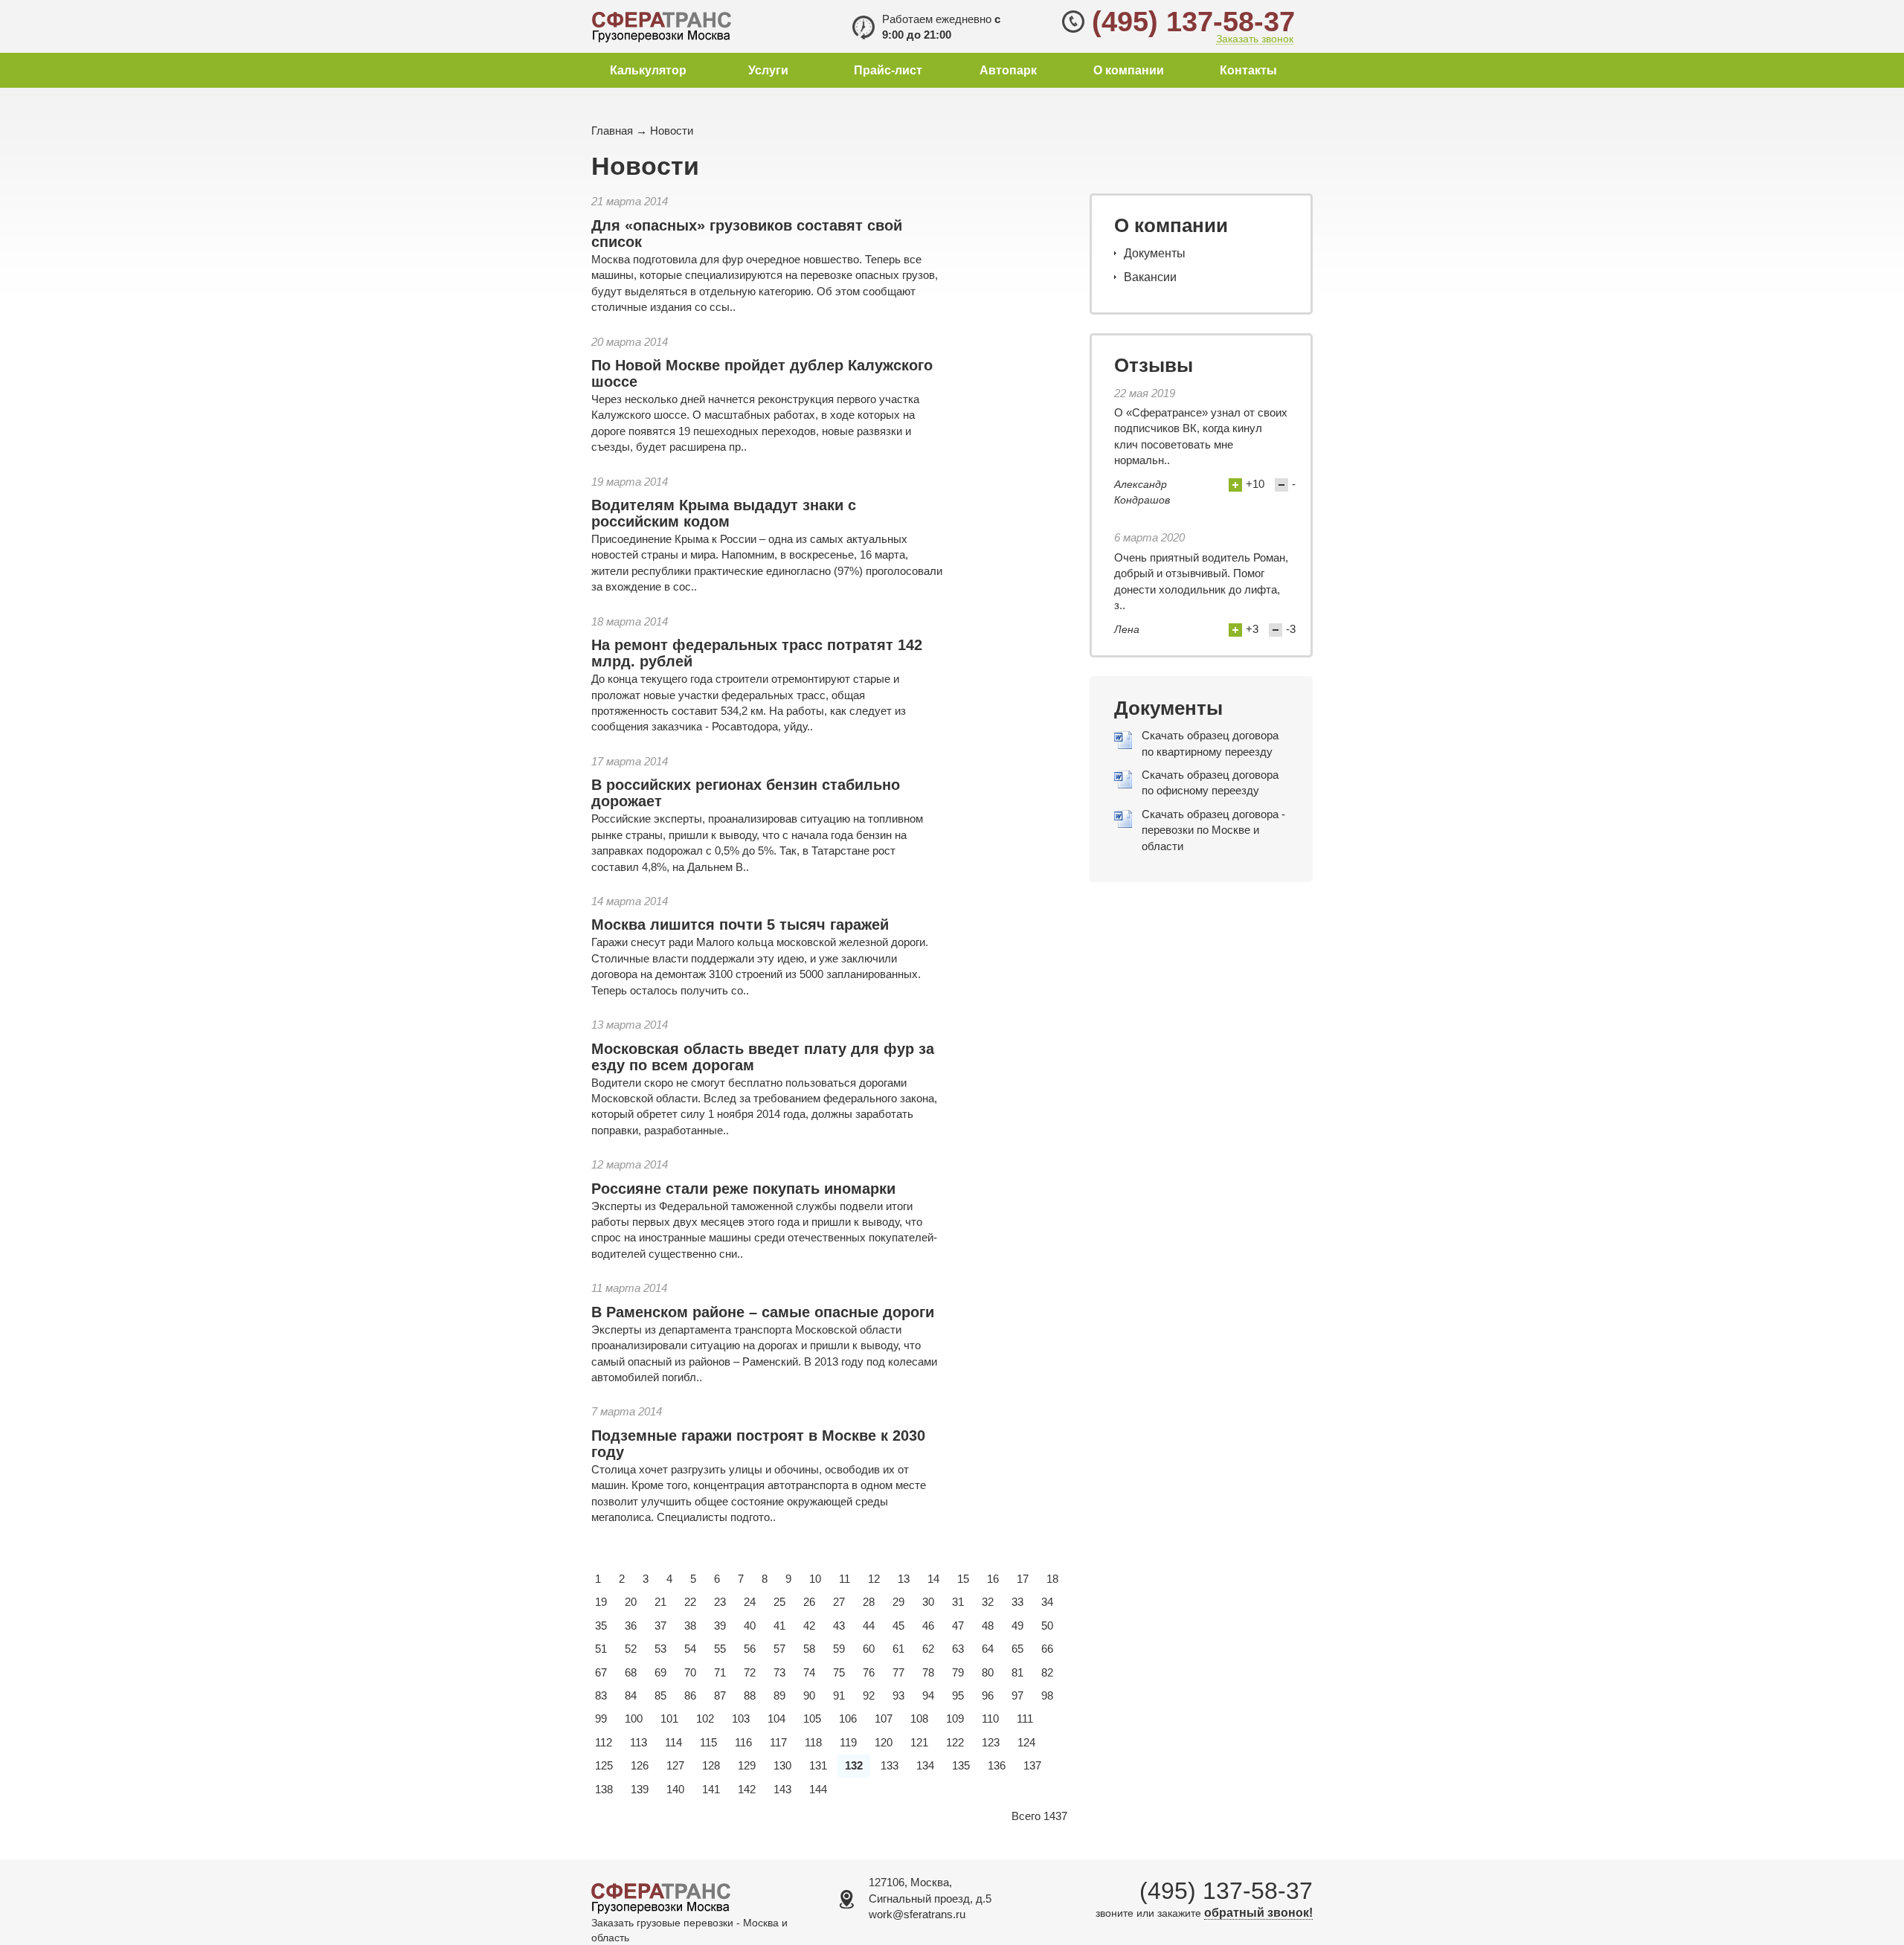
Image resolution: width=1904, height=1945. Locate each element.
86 (690, 1695)
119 (848, 1742)
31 (958, 1602)
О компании (1129, 70)
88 (750, 1695)
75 (839, 1672)
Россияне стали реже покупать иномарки (743, 1189)
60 (869, 1649)
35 (601, 1626)
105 (812, 1719)
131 (818, 1765)
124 (1026, 1742)
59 (839, 1649)
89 (779, 1695)
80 (988, 1672)
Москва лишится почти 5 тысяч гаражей (740, 925)
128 (711, 1765)
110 (990, 1719)
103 (741, 1719)
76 (869, 1672)
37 (660, 1626)
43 (839, 1626)
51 (601, 1649)
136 (997, 1765)
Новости (672, 131)
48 (988, 1626)
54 (690, 1649)
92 (869, 1695)
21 (660, 1602)
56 (750, 1649)
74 (809, 1672)
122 (955, 1742)
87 (720, 1695)
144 (818, 1789)
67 (601, 1672)
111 (1025, 1719)
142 (747, 1789)
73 (779, 1672)
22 (690, 1602)
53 (660, 1649)
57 (779, 1649)
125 (604, 1765)
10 (815, 1579)
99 (601, 1719)
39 (720, 1626)
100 (634, 1719)
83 (601, 1695)
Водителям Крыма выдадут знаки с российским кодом (724, 513)
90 (809, 1695)
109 (955, 1719)
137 (1032, 1765)
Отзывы (1154, 365)
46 (928, 1626)
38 (690, 1626)
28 (869, 1602)
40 (750, 1626)
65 (1017, 1649)
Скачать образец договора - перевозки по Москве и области (1213, 830)
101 (669, 1719)
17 (1023, 1579)
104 (776, 1719)
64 (988, 1649)
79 (958, 1672)
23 (720, 1602)
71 (720, 1672)
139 (640, 1789)
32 (988, 1602)
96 (988, 1695)
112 (604, 1742)
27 (839, 1602)
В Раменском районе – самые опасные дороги (763, 1312)
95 (958, 1695)
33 (1017, 1602)
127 (675, 1765)
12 (874, 1579)
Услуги (768, 70)
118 (813, 1742)
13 (904, 1579)
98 (1047, 1695)
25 (779, 1602)
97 (1017, 1695)
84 (631, 1695)
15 (963, 1579)
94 (928, 1695)
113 (639, 1742)
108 (919, 1719)
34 (1047, 1602)
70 (690, 1672)
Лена (1127, 629)
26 (809, 1602)
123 (991, 1742)
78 (928, 1672)
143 (782, 1789)
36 (631, 1626)
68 (631, 1672)
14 (933, 1579)
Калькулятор (648, 70)
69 (660, 1672)
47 (958, 1626)
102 (705, 1719)
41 (779, 1626)
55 (720, 1649)
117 (778, 1742)
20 (631, 1602)
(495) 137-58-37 (1193, 22)
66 (1047, 1649)
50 (1047, 1626)
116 (743, 1742)
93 (898, 1695)
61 (898, 1649)
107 (884, 1719)
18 (1052, 1579)
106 (848, 1719)
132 (854, 1765)
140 (675, 1789)
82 (1047, 1672)
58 (809, 1649)
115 (708, 1742)
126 (640, 1765)
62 (928, 1649)
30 (928, 1602)
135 (961, 1765)
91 (839, 1695)
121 (919, 1742)
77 (898, 1672)
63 (958, 1649)
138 (604, 1789)
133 (890, 1765)
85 (660, 1695)
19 (601, 1602)
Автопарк (1008, 70)
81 (1017, 1672)
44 (869, 1626)
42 (809, 1626)
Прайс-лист (888, 70)
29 (898, 1602)
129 (747, 1765)
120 (884, 1742)
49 (1017, 1626)
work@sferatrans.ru (917, 1914)
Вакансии (1150, 277)
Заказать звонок (1255, 39)
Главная (612, 131)
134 (925, 1765)
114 (673, 1742)
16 (993, 1579)
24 (750, 1602)
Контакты (1248, 70)
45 (898, 1626)
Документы (1155, 253)
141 (711, 1789)
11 (845, 1579)
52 (631, 1649)
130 (782, 1765)
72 (750, 1672)
